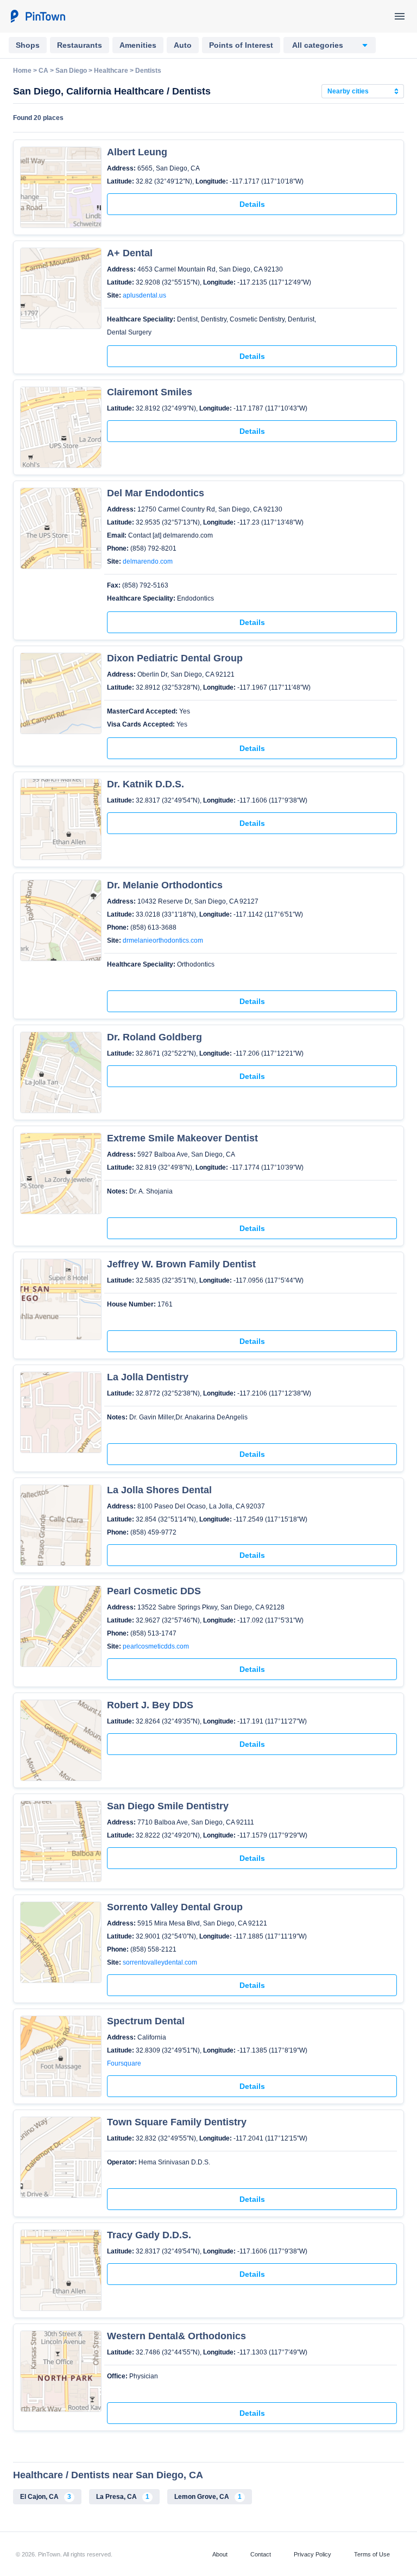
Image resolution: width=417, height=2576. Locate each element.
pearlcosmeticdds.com (156, 1646)
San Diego (71, 71)
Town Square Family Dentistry (177, 2122)
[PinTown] (37, 16)
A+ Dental (130, 253)
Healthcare (111, 71)
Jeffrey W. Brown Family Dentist (181, 1264)
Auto (183, 45)
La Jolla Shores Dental (159, 1490)
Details (252, 204)
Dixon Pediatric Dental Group (175, 658)
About (220, 2554)
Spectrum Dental (146, 2021)
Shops (28, 45)
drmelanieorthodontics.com (163, 940)
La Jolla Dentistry (148, 1377)
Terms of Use (372, 2554)
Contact (261, 2554)
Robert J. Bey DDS (150, 1705)
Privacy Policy (312, 2554)
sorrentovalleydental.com (160, 1962)
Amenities (138, 45)
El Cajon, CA (46, 2497)
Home (22, 71)
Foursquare (124, 2063)
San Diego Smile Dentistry (168, 1806)
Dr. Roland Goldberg (154, 1037)
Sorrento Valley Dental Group (175, 1907)
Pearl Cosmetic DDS (154, 1591)
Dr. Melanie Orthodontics (165, 885)
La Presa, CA (123, 2497)
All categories (318, 45)
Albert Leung (137, 152)
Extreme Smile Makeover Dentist (182, 1138)
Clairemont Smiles (150, 392)
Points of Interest (241, 45)
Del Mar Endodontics (156, 493)
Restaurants (80, 45)
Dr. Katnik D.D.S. (146, 784)
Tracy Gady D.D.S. (149, 2235)
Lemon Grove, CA (208, 2497)
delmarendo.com (148, 561)
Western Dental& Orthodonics (176, 2336)
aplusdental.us (144, 295)
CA (43, 71)
